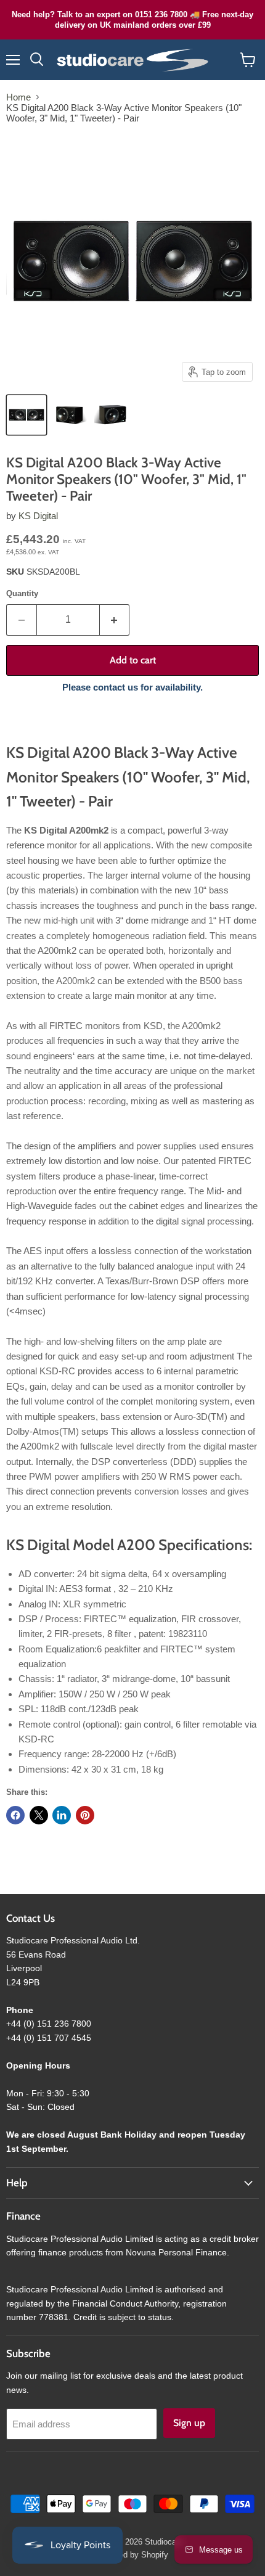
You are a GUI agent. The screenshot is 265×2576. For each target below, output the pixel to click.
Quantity (22, 593)
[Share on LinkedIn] (62, 1815)
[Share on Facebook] (15, 1815)
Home (18, 97)
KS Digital (38, 516)
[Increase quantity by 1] (115, 620)
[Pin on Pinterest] (85, 1815)
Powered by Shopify (132, 2555)
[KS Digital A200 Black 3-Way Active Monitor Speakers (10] (26, 415)
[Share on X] (39, 1815)
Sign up (189, 2423)
